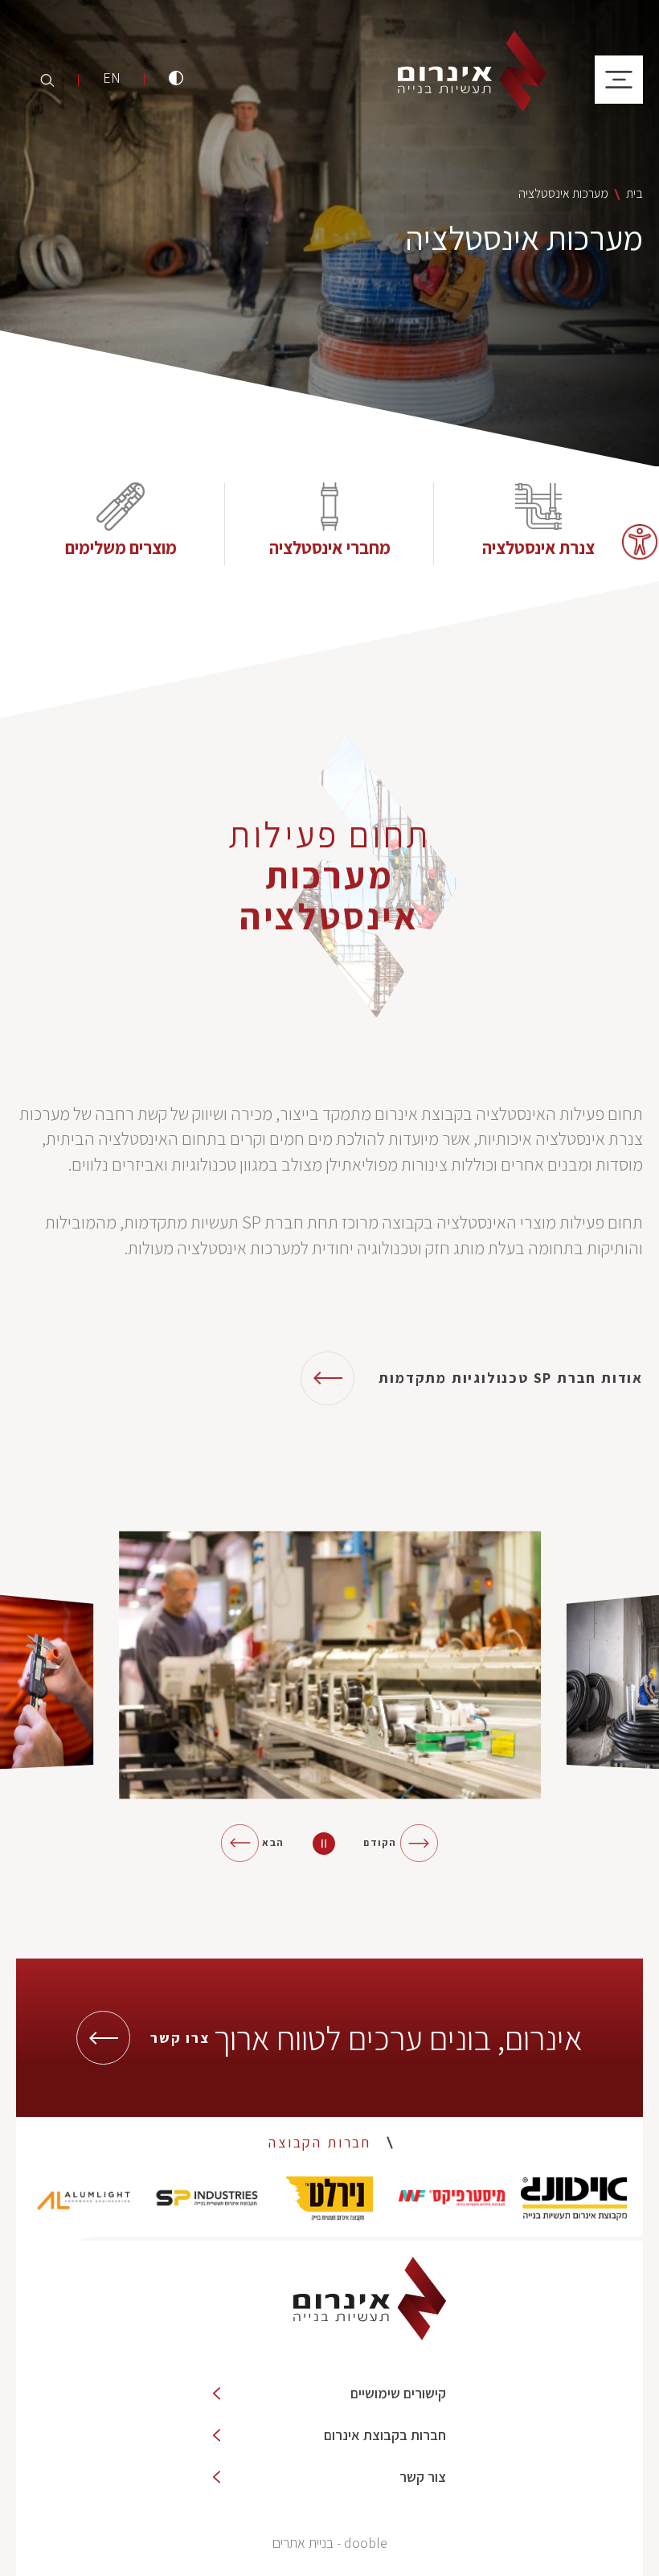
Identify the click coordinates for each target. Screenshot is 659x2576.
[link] (640, 542)
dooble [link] (366, 2543)
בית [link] (634, 193)
